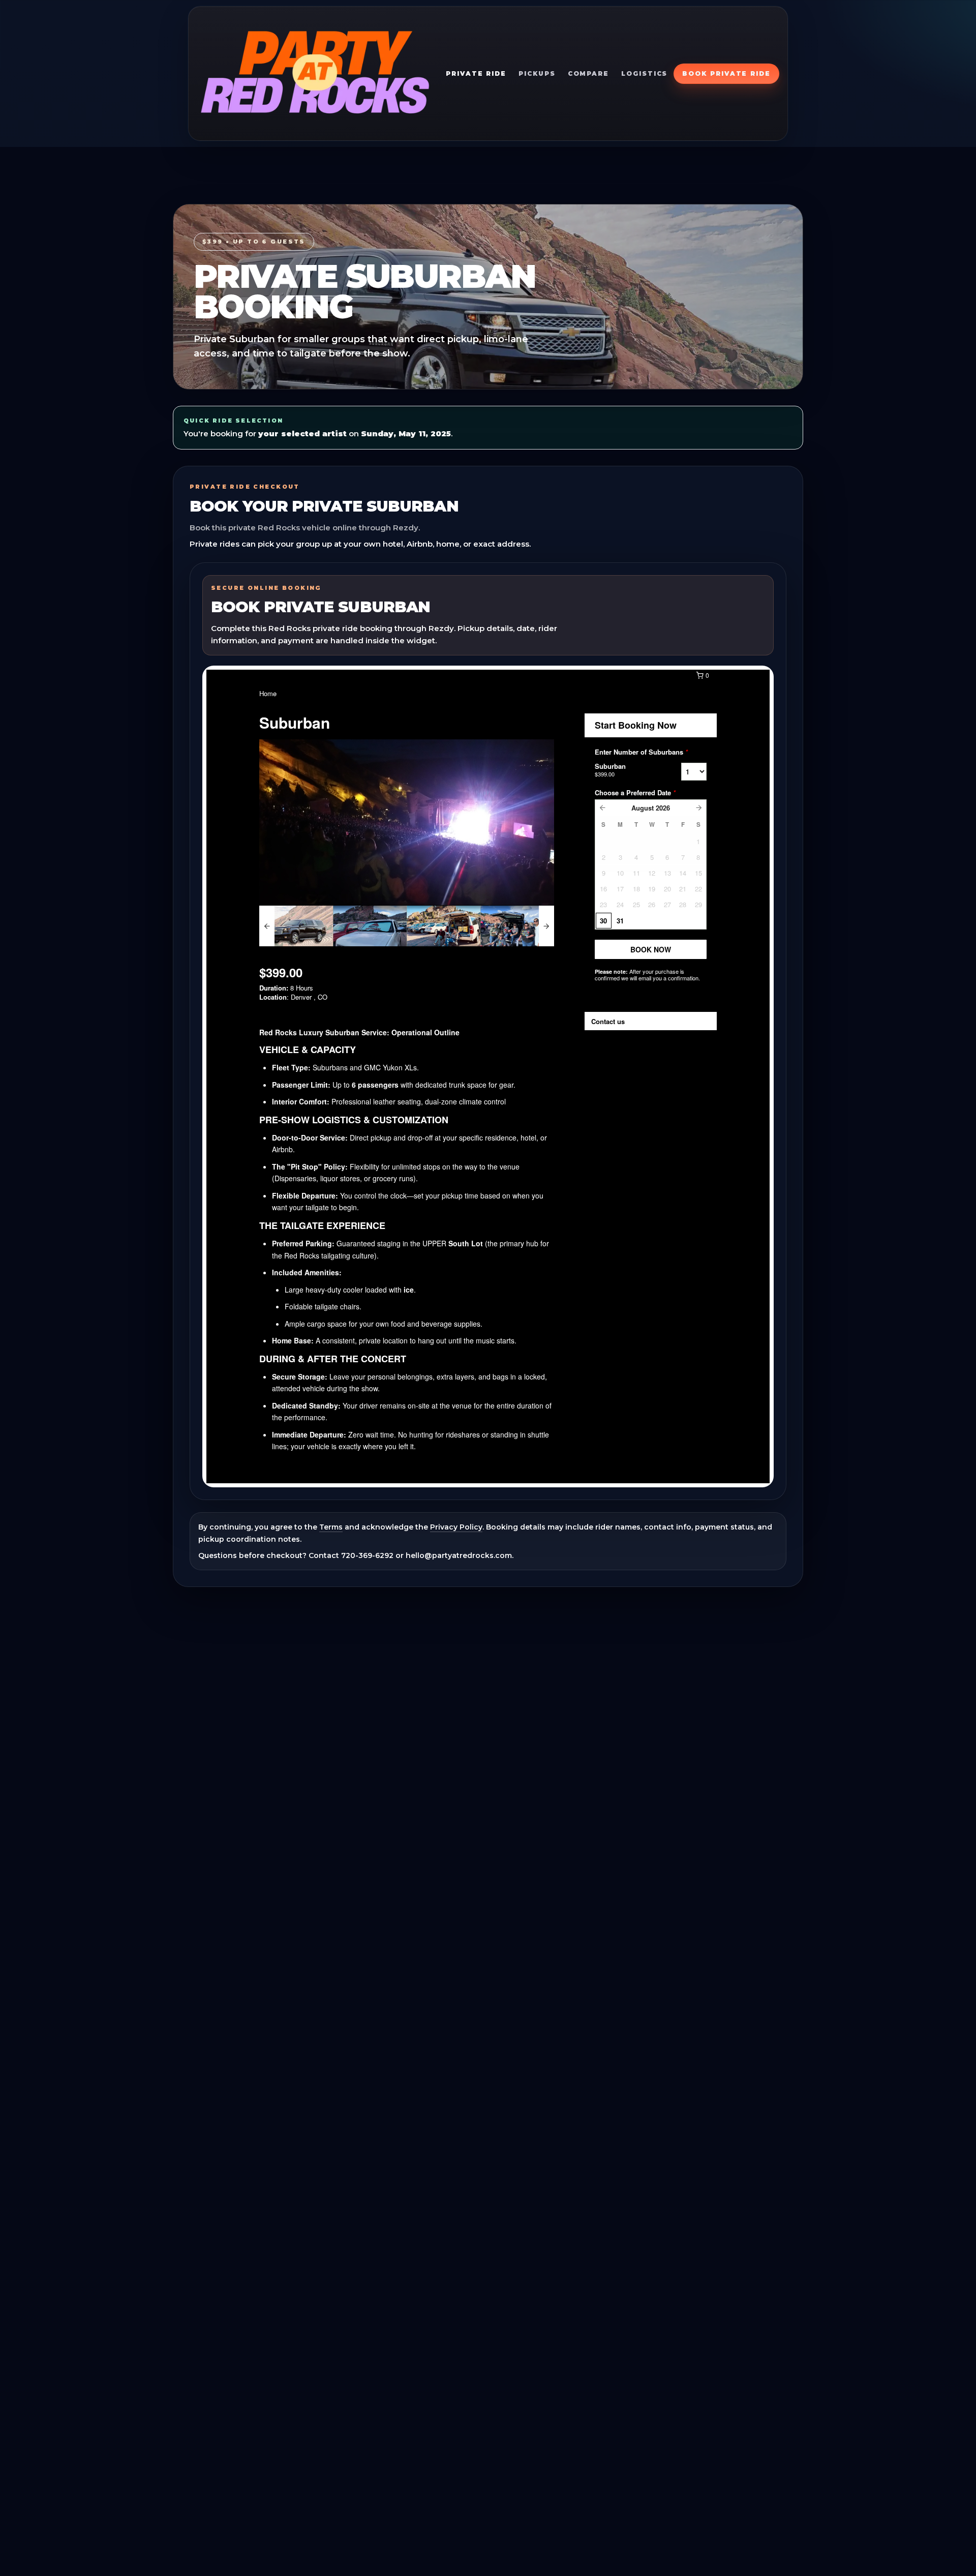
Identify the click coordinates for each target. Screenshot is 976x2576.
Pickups (537, 73)
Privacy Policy (456, 1527)
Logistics (644, 73)
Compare (588, 73)
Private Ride (476, 73)
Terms (331, 1527)
